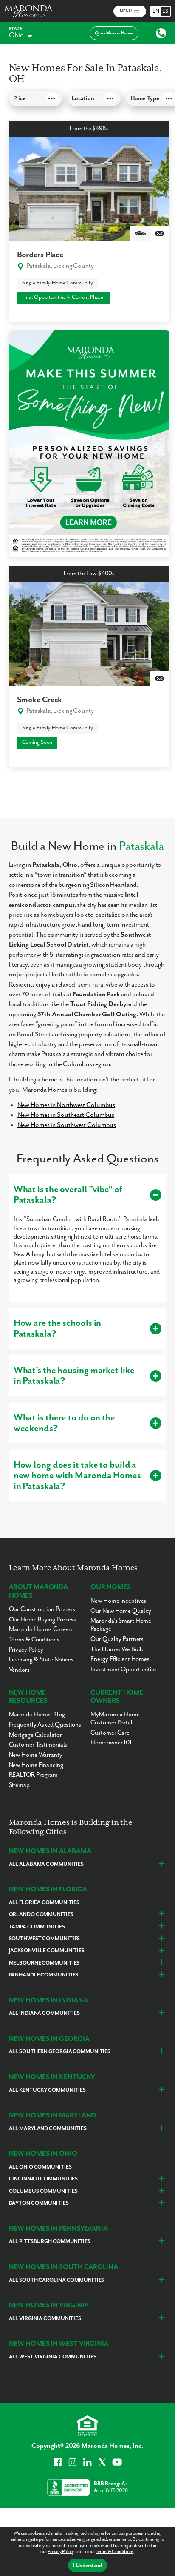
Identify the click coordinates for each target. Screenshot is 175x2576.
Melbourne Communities (44, 1963)
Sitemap (19, 1785)
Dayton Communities (39, 2203)
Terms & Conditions (114, 2552)
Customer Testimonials (38, 1745)
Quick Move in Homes (114, 33)
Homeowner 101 (111, 1743)
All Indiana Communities (44, 2013)
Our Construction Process (42, 1609)
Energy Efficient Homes (120, 1659)
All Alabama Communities (46, 1864)
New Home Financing (36, 1765)
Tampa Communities (37, 1927)
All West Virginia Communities (53, 2357)
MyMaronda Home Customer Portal (115, 1718)
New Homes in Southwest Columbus (67, 1125)
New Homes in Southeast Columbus (66, 1115)
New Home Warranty (36, 1755)
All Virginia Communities (45, 2319)
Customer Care (110, 1733)
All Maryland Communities (48, 2129)
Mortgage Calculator (35, 1735)
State (16, 29)
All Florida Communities (44, 1903)
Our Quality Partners (117, 1639)
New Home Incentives (118, 1601)
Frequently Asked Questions (45, 1725)
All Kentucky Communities (47, 2090)
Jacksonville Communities (47, 1951)
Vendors (19, 1670)
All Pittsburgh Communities (50, 2242)
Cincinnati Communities (44, 2179)
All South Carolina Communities (57, 2280)
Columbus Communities (43, 2191)
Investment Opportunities (123, 1669)
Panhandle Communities (44, 1975)
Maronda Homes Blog (37, 1714)
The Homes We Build (117, 1649)
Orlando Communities (41, 1915)
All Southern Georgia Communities (60, 2052)
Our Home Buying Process (42, 1619)
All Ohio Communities (40, 2167)
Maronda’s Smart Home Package (121, 1625)
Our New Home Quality (121, 1611)
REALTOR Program (33, 1775)
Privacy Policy (60, 2552)
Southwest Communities (45, 1939)
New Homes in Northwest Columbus (66, 1105)
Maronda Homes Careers (41, 1629)
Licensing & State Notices (41, 1659)
